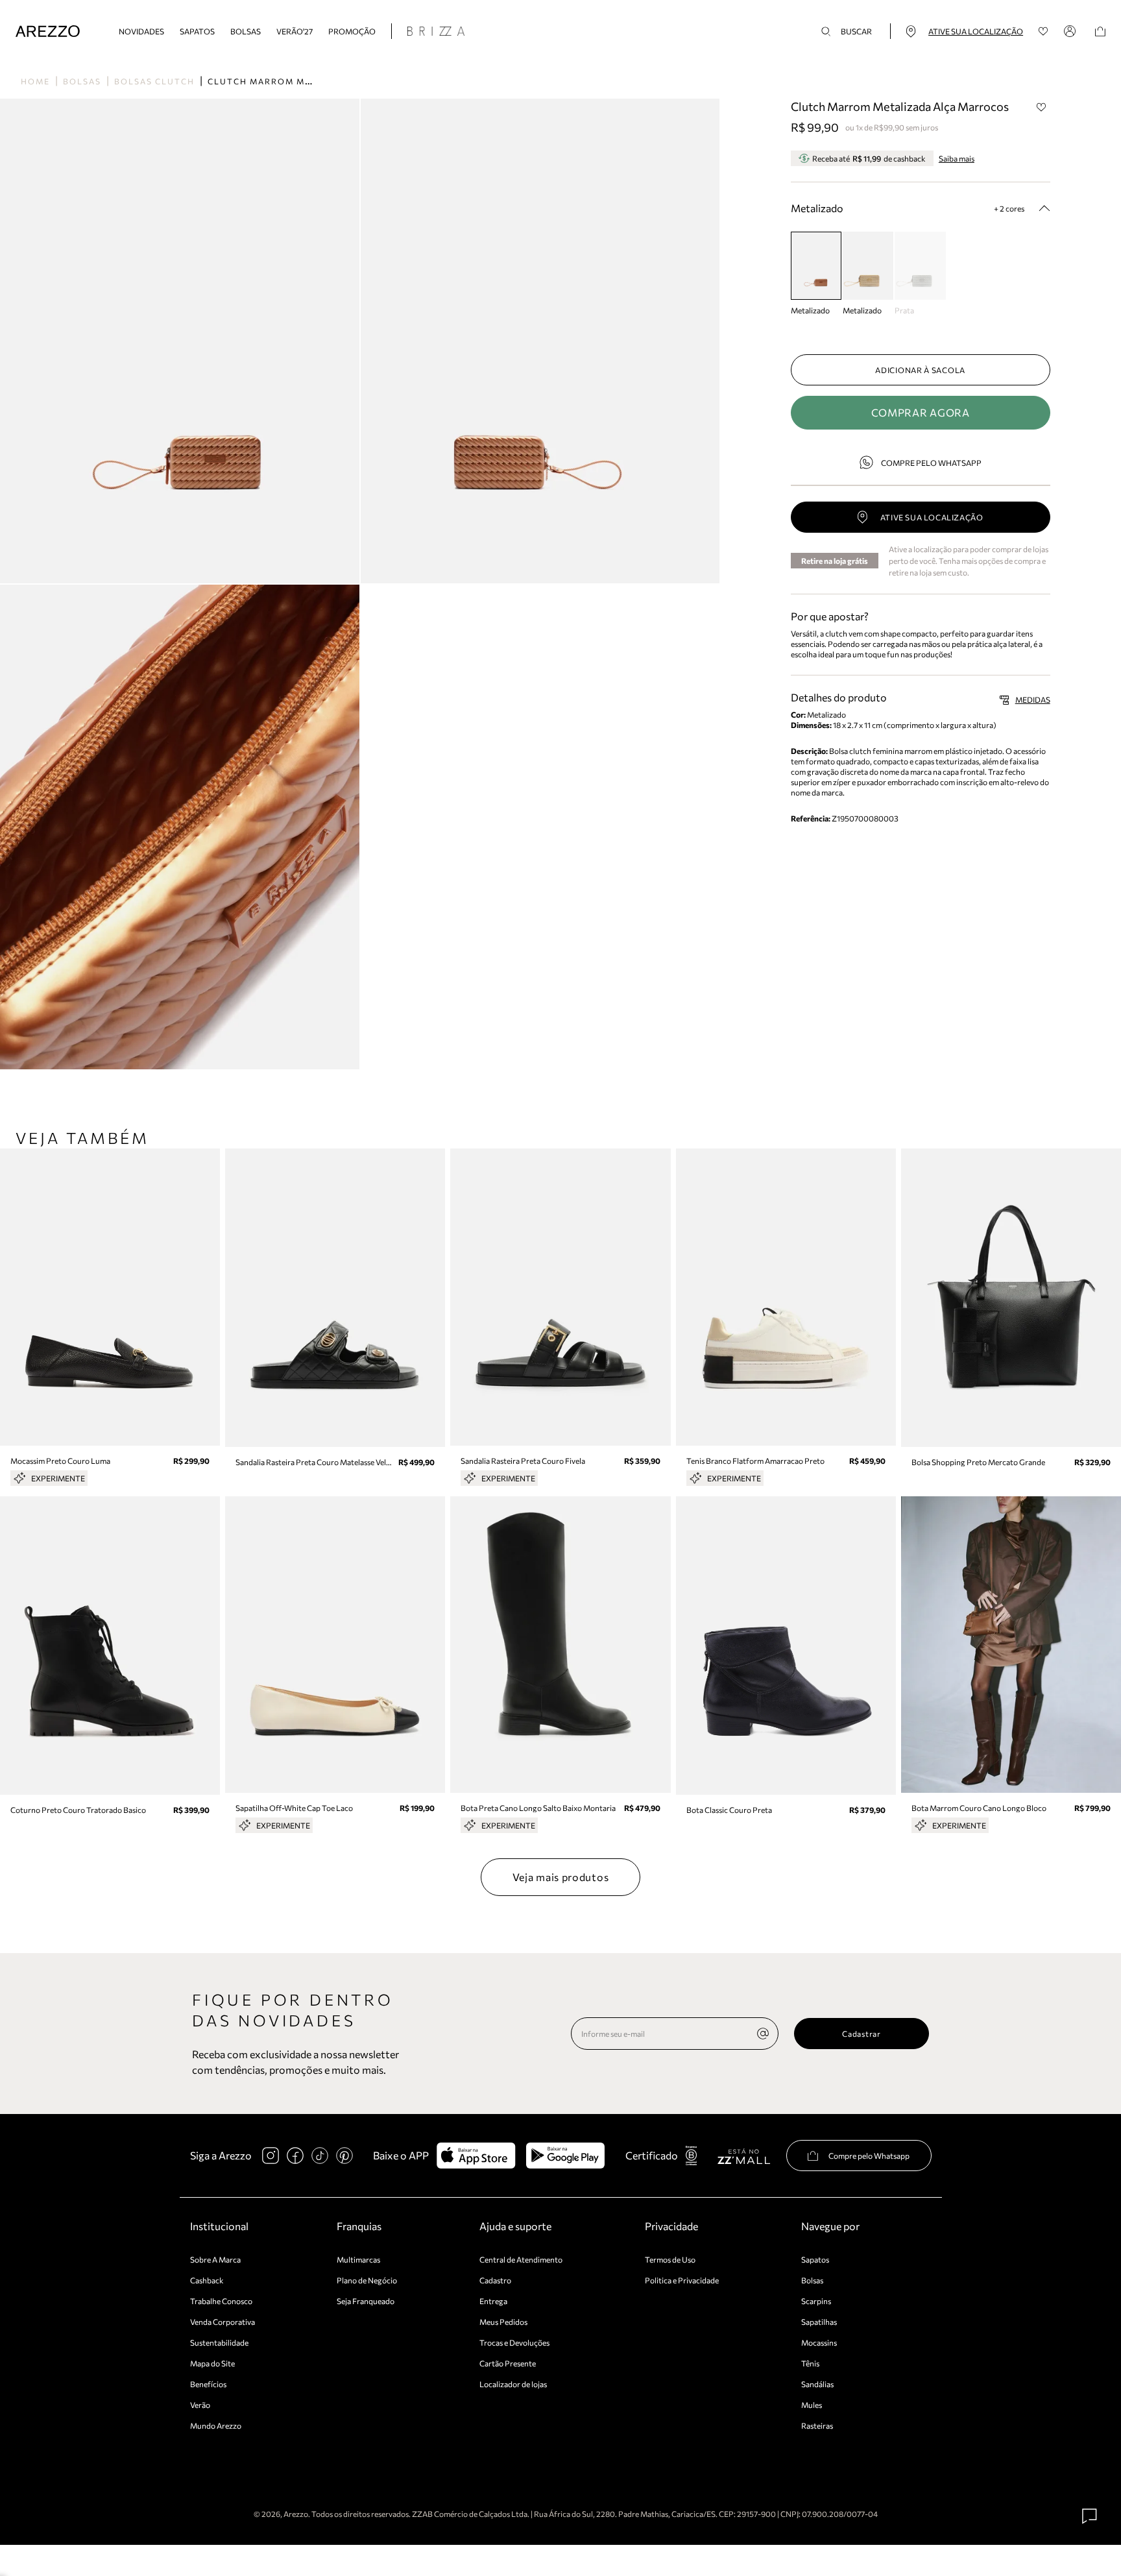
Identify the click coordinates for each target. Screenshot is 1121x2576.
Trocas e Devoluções (514, 2342)
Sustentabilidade (219, 2342)
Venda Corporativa (223, 2322)
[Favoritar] (1042, 107)
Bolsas (246, 31)
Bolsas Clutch (154, 81)
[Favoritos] (1043, 31)
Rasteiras (817, 2425)
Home (35, 81)
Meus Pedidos (503, 2322)
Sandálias (817, 2384)
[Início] (48, 31)
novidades (141, 31)
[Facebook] (295, 2156)
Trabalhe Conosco (221, 2301)
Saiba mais (957, 158)
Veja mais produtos (561, 1877)
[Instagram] (271, 2156)
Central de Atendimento (521, 2259)
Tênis (810, 2363)
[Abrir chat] (1090, 2516)
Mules (812, 2405)
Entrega (493, 2301)
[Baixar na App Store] (476, 2156)
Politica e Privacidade (682, 2280)
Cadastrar (861, 2034)
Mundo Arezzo (216, 2425)
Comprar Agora (921, 412)
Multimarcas (358, 2259)
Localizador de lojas (513, 2384)
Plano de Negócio (367, 2280)
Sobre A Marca (215, 2259)
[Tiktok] (320, 2156)
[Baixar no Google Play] (565, 2156)
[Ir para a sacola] (1100, 31)
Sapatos (197, 31)
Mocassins (819, 2342)
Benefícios (208, 2384)
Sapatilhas (819, 2322)
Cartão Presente (508, 2363)
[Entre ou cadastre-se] (1072, 31)
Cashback (207, 2280)
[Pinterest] (344, 2156)
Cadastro (495, 2280)
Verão (200, 2405)
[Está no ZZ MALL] (744, 2156)
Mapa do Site (212, 2363)
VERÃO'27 (295, 31)
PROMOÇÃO (352, 31)
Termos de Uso (670, 2259)
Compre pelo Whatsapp (931, 463)
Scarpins (816, 2301)
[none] (763, 2034)
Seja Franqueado (366, 2301)
